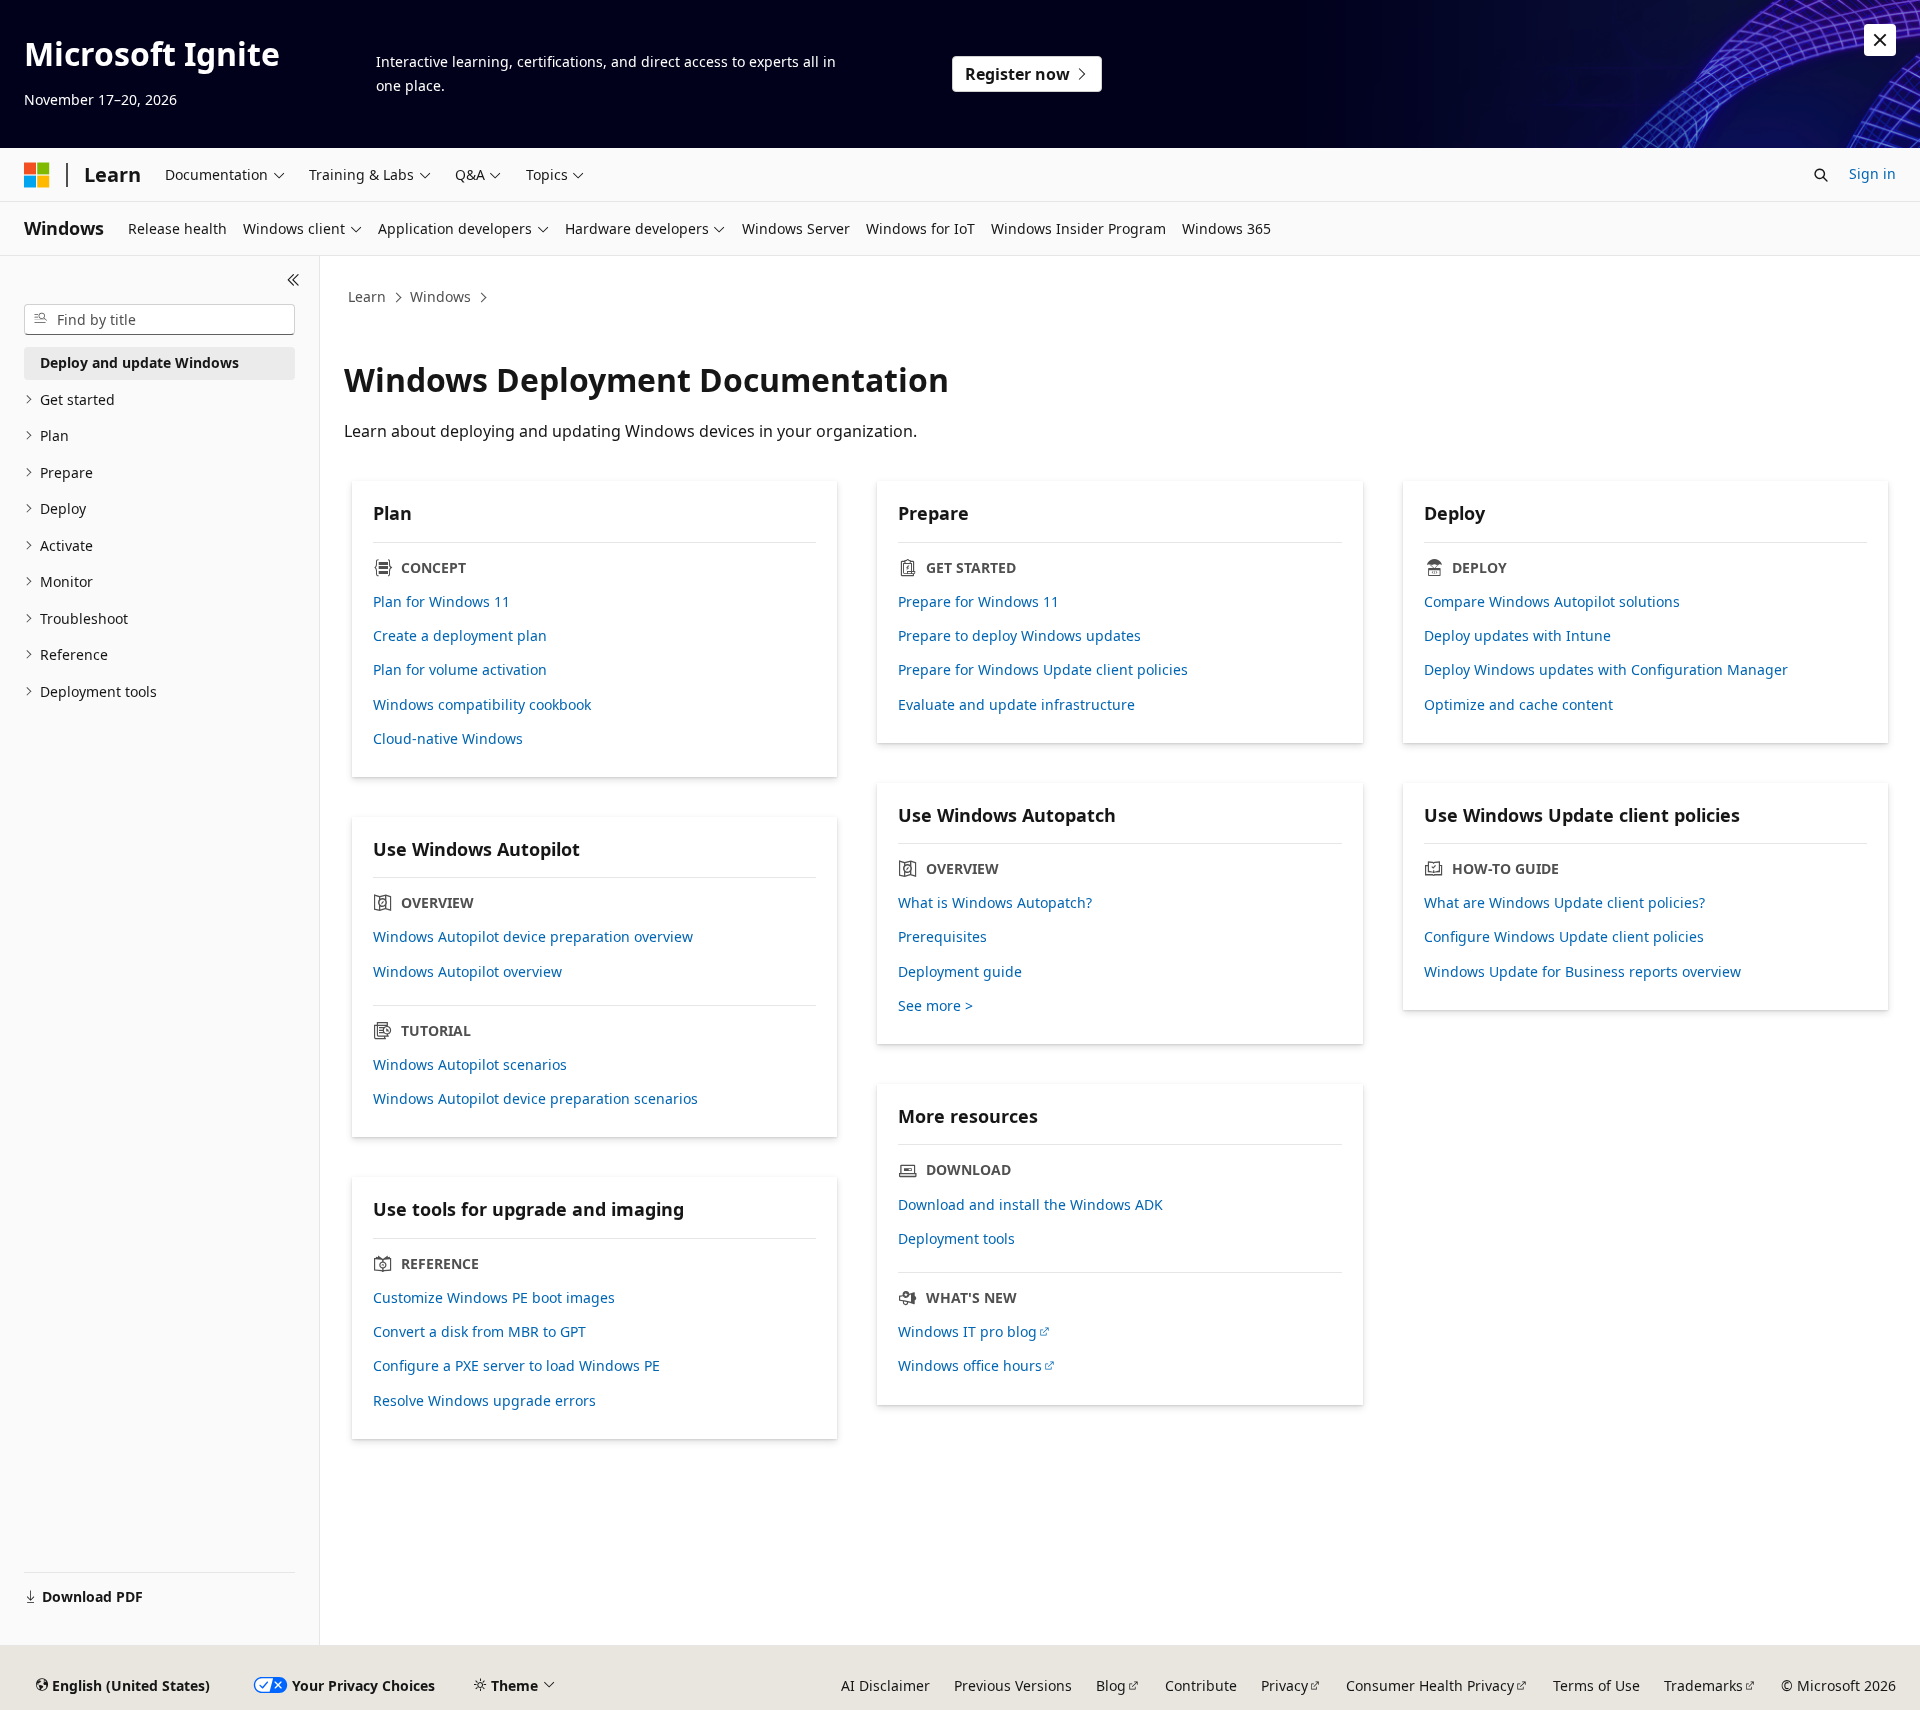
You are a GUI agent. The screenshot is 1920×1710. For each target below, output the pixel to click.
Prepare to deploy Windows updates (1019, 636)
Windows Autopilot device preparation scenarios (535, 1099)
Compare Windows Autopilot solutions (1552, 602)
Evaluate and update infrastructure (1016, 705)
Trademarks (1703, 1685)
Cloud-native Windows (448, 739)
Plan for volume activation (460, 670)
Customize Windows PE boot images (494, 1298)
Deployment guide (960, 972)
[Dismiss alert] (1880, 40)
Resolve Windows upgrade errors (484, 1401)
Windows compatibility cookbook (482, 705)
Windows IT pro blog (967, 1332)
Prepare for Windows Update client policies (1043, 670)
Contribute (1201, 1685)
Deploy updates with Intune (1517, 636)
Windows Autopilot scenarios (470, 1065)
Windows (440, 296)
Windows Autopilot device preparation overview (533, 937)
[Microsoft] (37, 175)
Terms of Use (1596, 1685)
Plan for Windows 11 (441, 602)
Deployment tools (956, 1239)
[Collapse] (293, 280)
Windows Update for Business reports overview (1582, 972)
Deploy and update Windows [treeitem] (139, 362)
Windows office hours (970, 1366)
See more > (935, 1006)
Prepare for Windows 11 (978, 602)
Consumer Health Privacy (1430, 1685)
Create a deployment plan (460, 636)
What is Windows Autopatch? (995, 903)
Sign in (1872, 173)
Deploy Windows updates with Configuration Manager (1606, 670)
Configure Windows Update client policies (1564, 937)
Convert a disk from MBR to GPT (479, 1332)
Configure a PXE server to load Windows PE (516, 1366)
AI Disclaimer (885, 1685)
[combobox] (159, 320)
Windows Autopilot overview (467, 972)
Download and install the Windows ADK (1030, 1205)
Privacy (1284, 1685)
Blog (1111, 1685)
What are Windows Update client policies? (1564, 903)
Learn (367, 296)
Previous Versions (1013, 1685)
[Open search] (1821, 175)
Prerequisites (942, 937)
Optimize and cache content (1518, 705)
